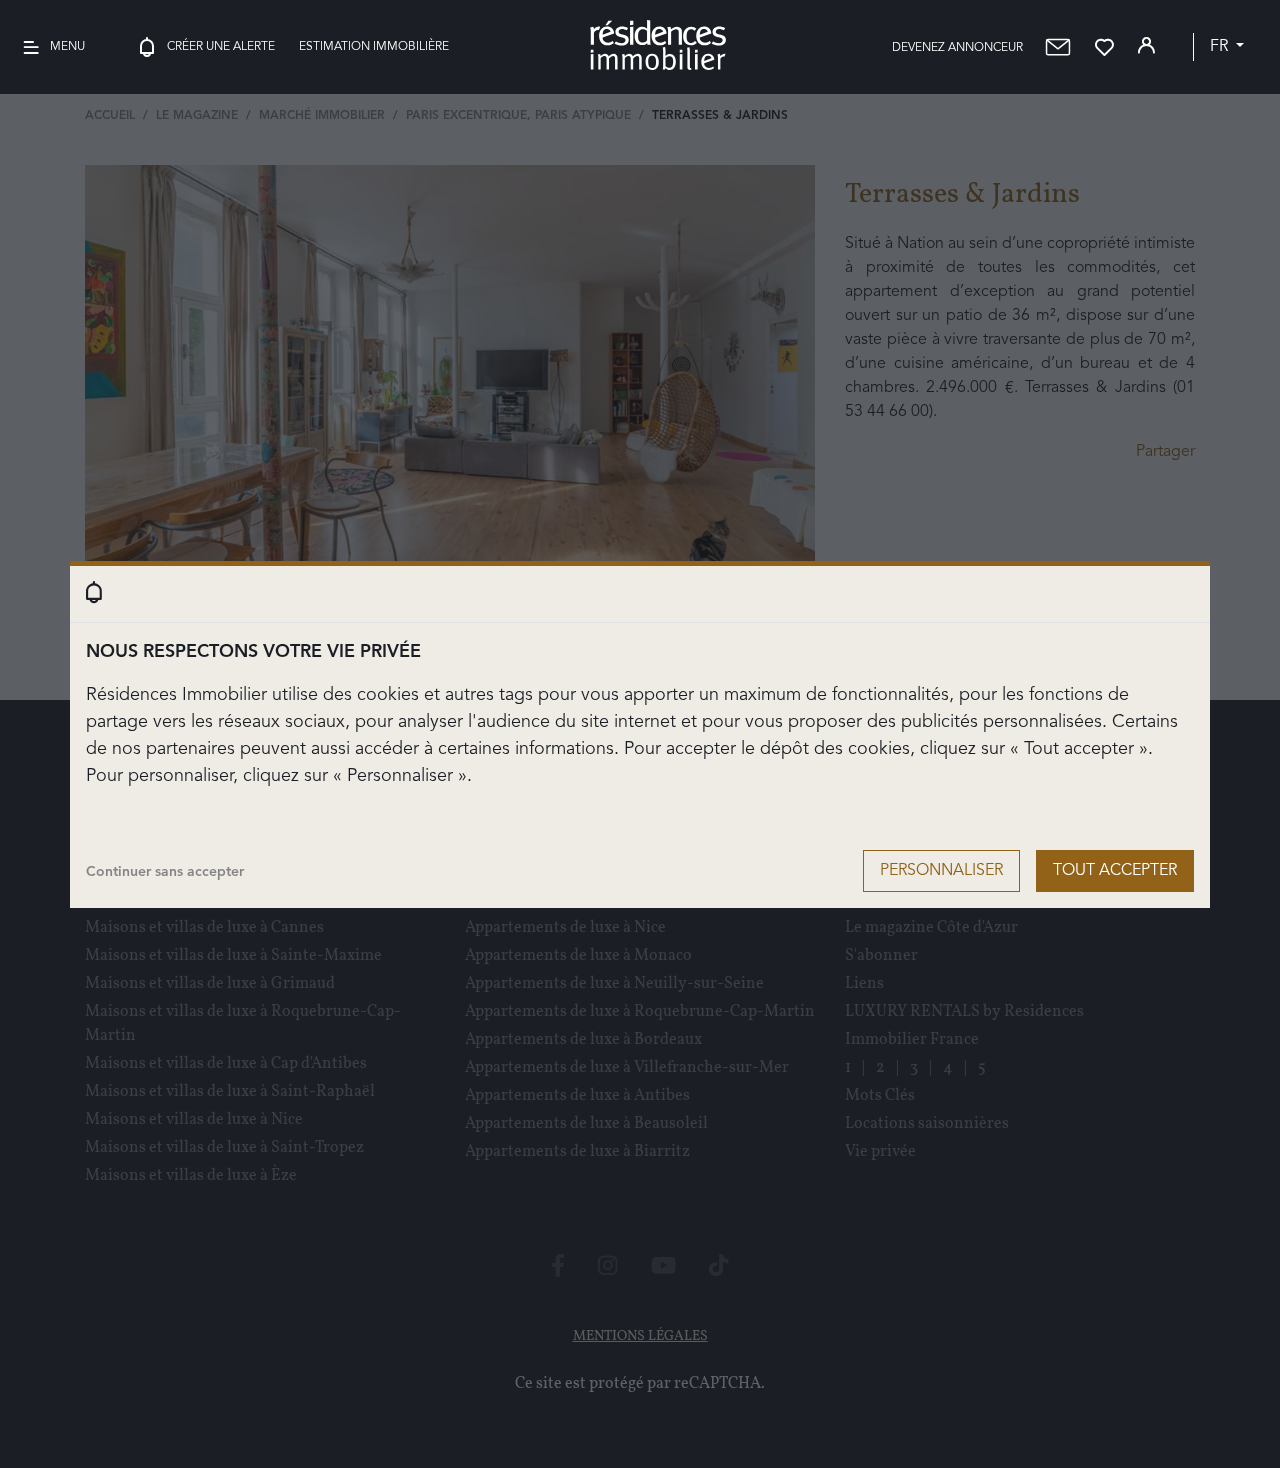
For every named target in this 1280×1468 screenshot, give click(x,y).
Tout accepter (1115, 871)
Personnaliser (941, 871)
